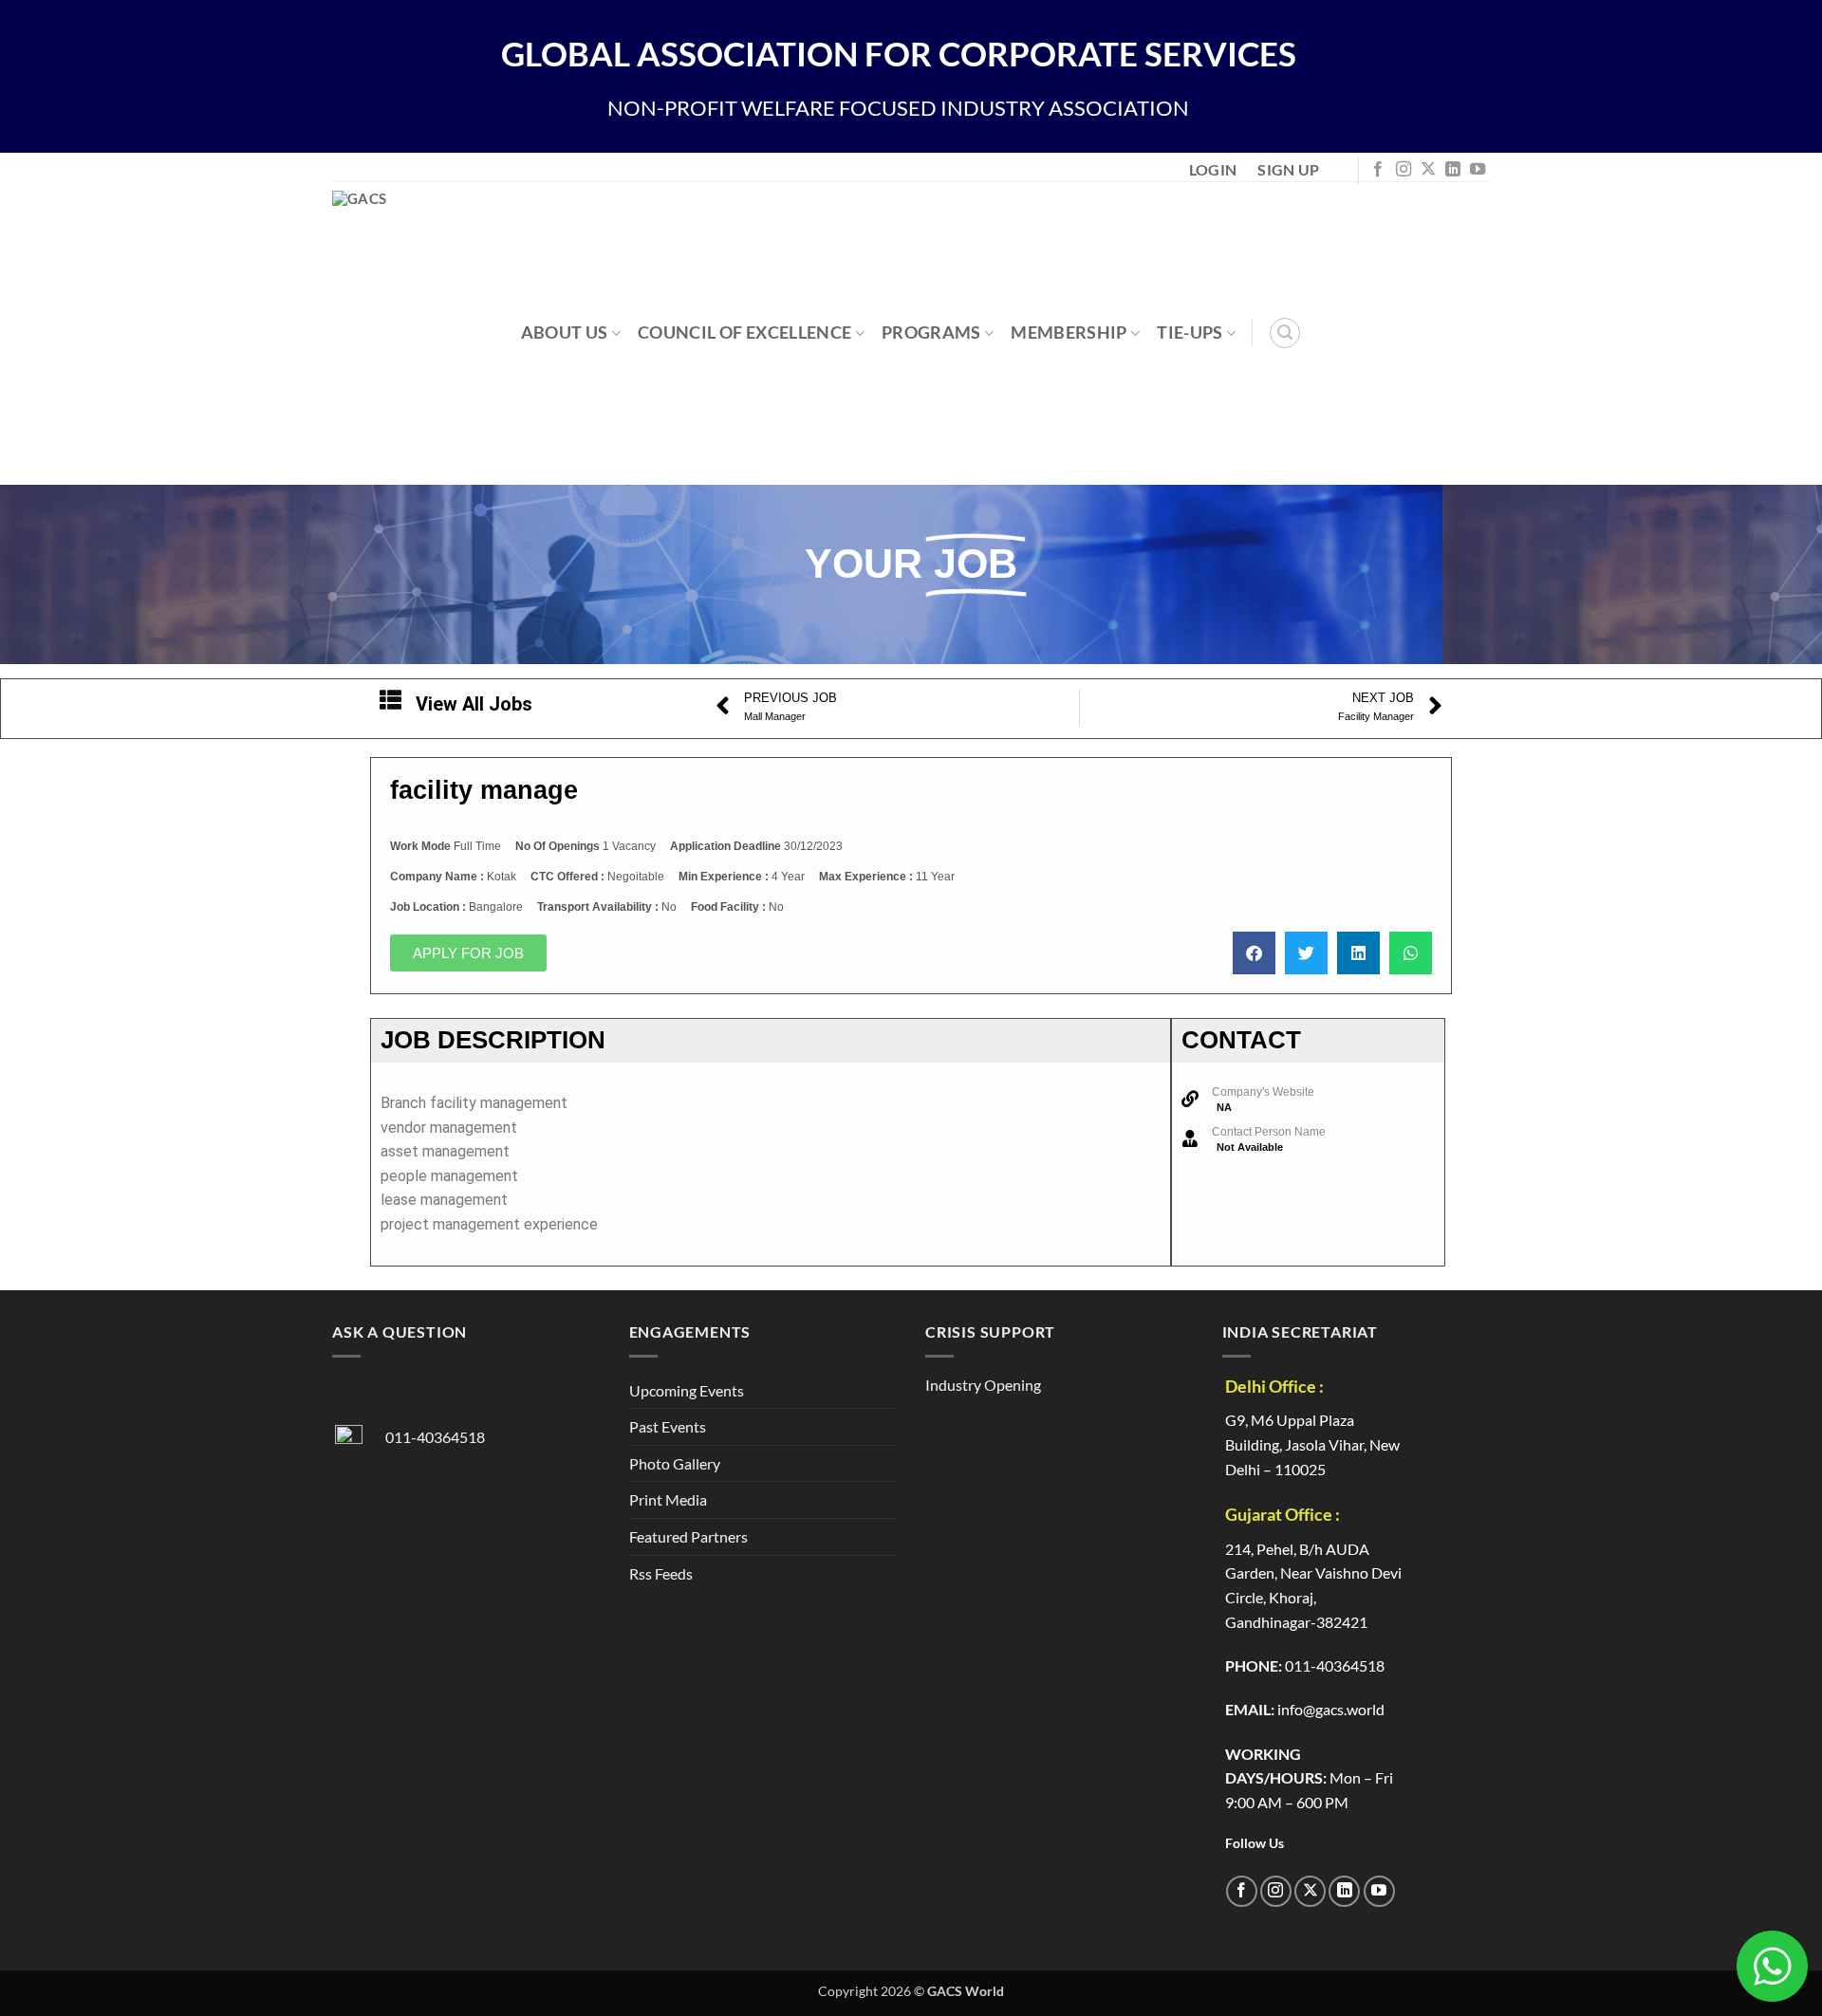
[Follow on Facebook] (1378, 170)
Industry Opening (983, 1385)
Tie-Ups (1190, 333)
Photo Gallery (675, 1463)
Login (1213, 169)
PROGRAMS (931, 333)
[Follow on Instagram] (1404, 170)
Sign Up (1288, 169)
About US (565, 333)
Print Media (668, 1499)
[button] (1285, 333)
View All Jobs (474, 704)
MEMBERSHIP (1069, 333)
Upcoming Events (687, 1390)
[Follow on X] (1428, 170)
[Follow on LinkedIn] (1453, 170)
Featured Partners (688, 1536)
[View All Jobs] (390, 700)
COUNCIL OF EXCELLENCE (744, 333)
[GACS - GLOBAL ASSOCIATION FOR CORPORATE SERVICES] (435, 333)
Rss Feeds (661, 1573)
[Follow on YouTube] (1478, 170)
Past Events (668, 1426)
